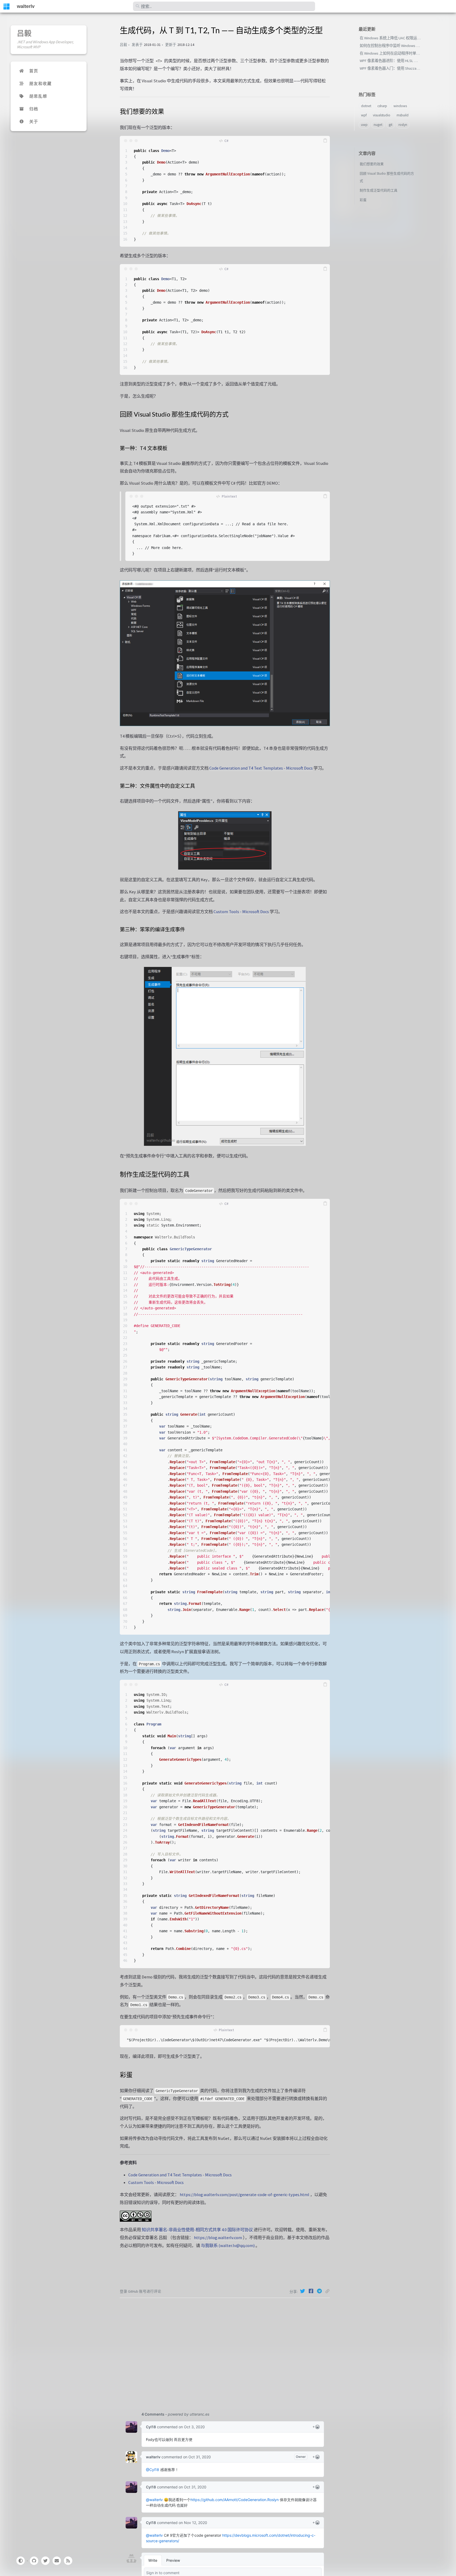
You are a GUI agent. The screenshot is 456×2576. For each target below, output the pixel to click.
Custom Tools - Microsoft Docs (241, 912)
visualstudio (382, 115)
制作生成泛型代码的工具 (379, 190)
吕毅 (24, 33)
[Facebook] (312, 2291)
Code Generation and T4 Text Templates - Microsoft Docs (261, 768)
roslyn (403, 125)
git (391, 125)
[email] (57, 2561)
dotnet (366, 106)
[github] (34, 2561)
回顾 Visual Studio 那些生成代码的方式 (387, 177)
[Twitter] (303, 2291)
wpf (364, 115)
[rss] (68, 2561)
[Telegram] (320, 2291)
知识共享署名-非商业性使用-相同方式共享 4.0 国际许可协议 (197, 2230)
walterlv (26, 6)
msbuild (403, 115)
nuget (378, 125)
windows (400, 106)
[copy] (325, 141)
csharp (382, 106)
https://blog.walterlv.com (218, 2238)
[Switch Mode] (20, 2561)
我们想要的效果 (372, 164)
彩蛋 (363, 200)
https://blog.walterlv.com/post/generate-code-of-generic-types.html (244, 2195)
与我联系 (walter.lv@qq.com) (228, 2245)
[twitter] (45, 2561)
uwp (364, 125)
